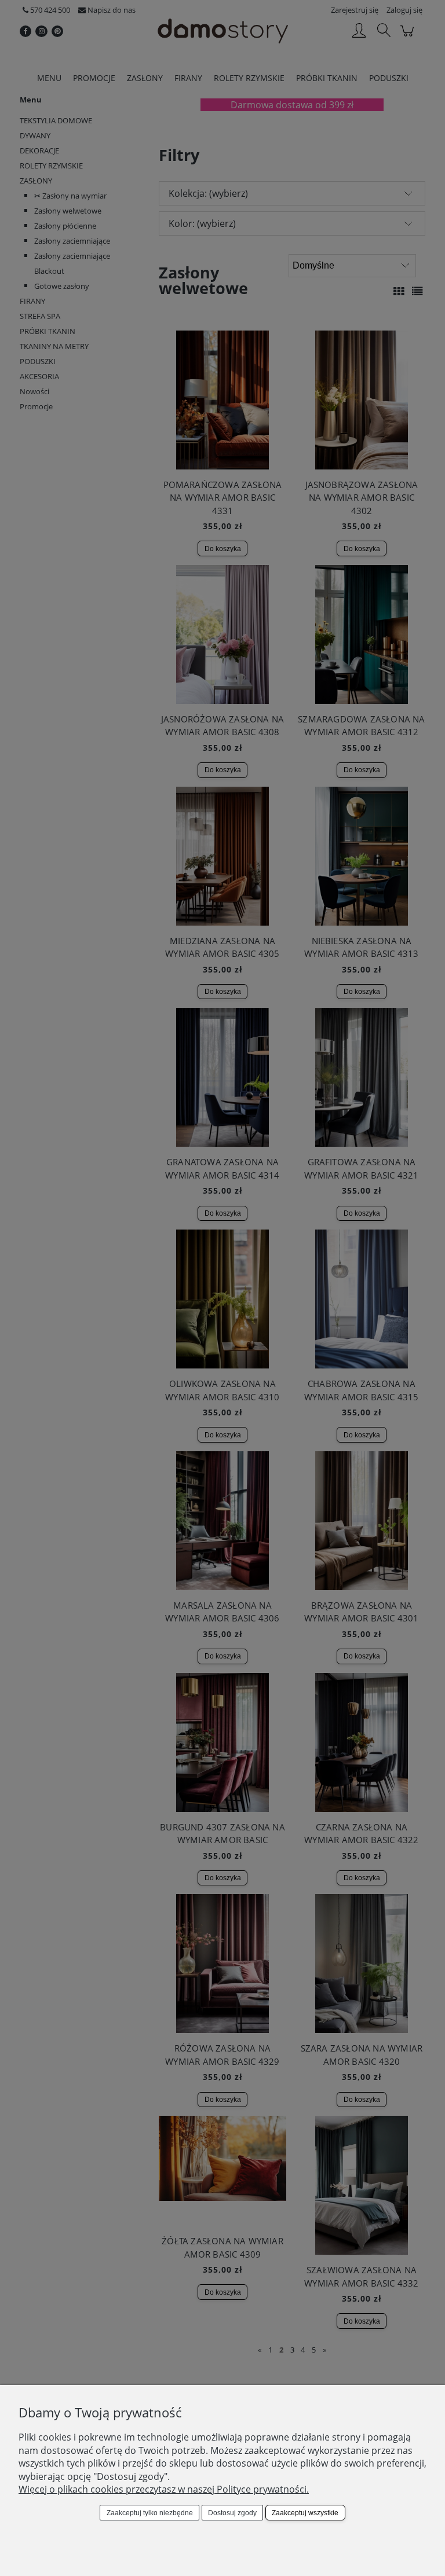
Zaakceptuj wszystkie (305, 2513)
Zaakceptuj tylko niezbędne (150, 2513)
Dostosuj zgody (232, 2513)
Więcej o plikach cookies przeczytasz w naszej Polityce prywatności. (164, 2489)
